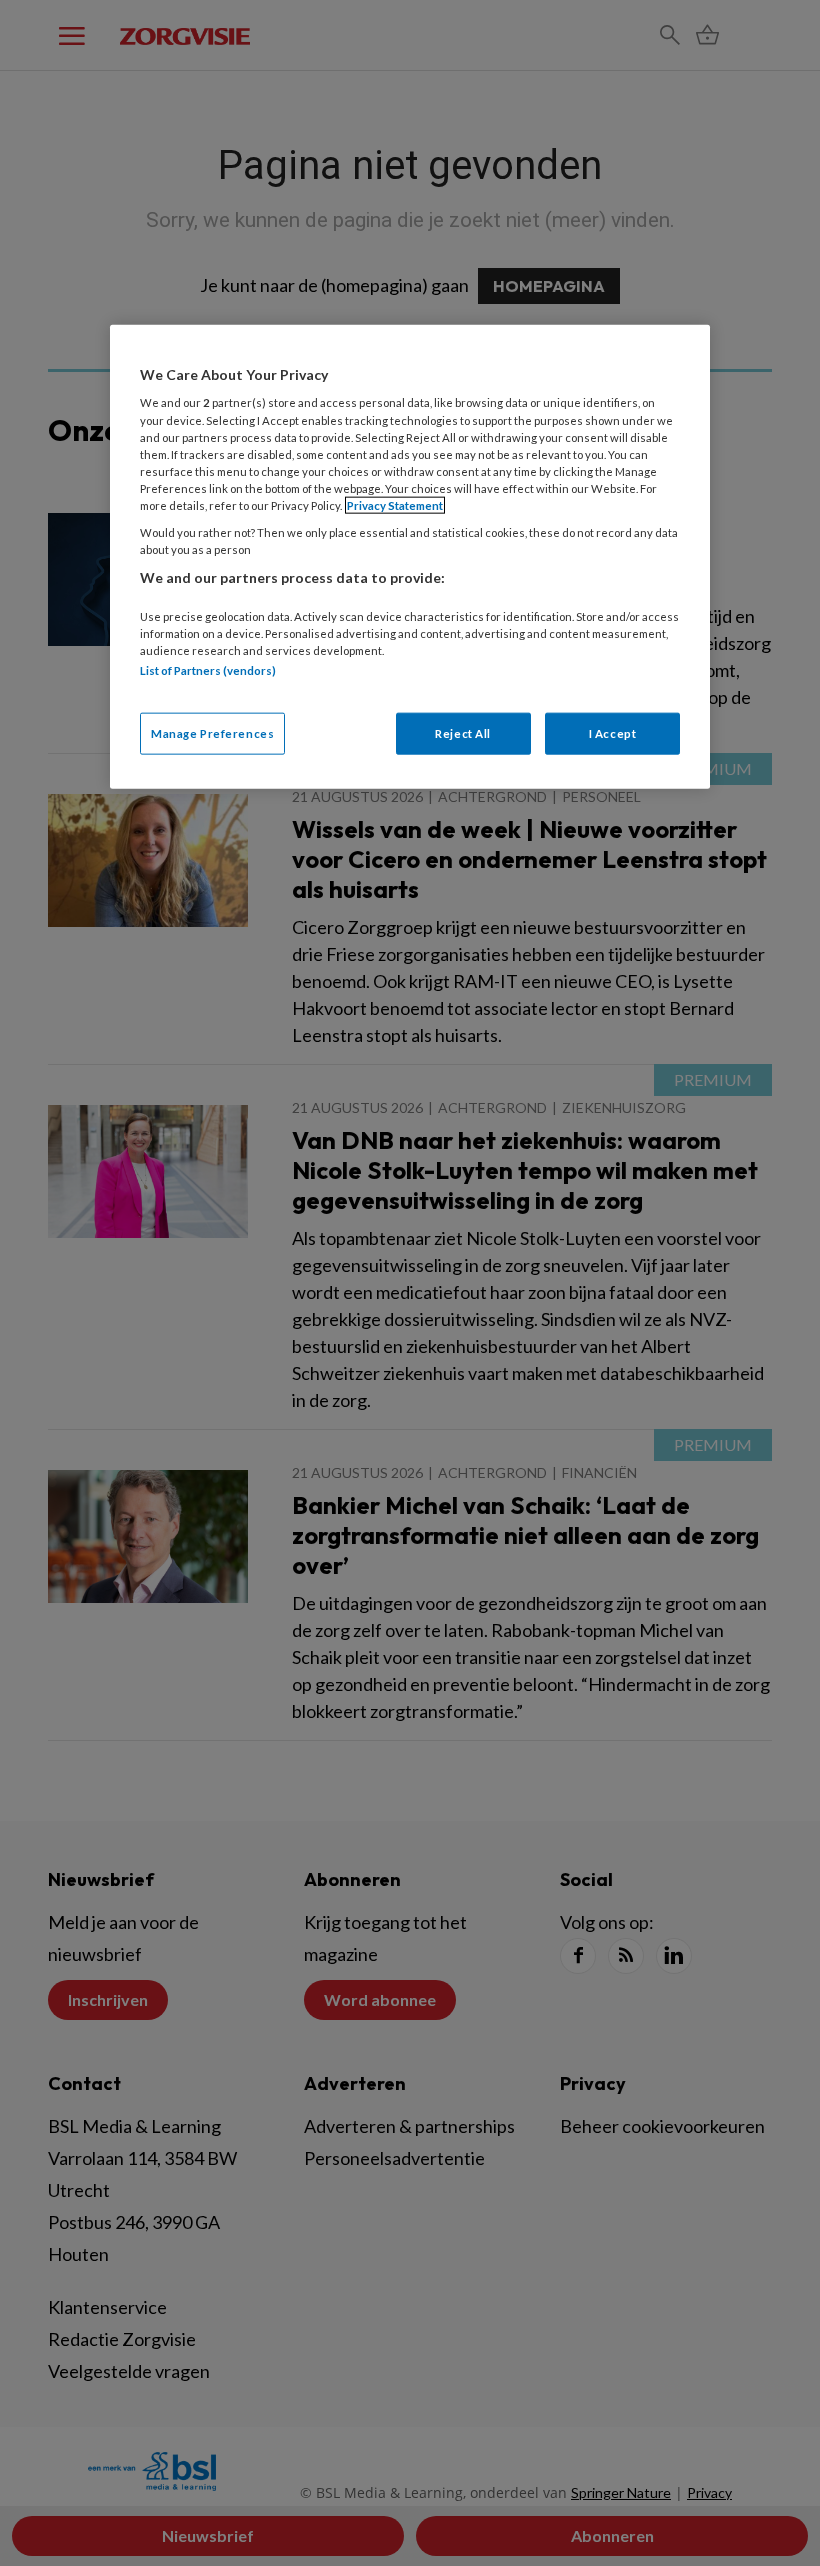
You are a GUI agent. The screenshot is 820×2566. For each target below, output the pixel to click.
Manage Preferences (212, 733)
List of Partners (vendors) (208, 669)
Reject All (463, 733)
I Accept (613, 733)
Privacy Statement (395, 505)
